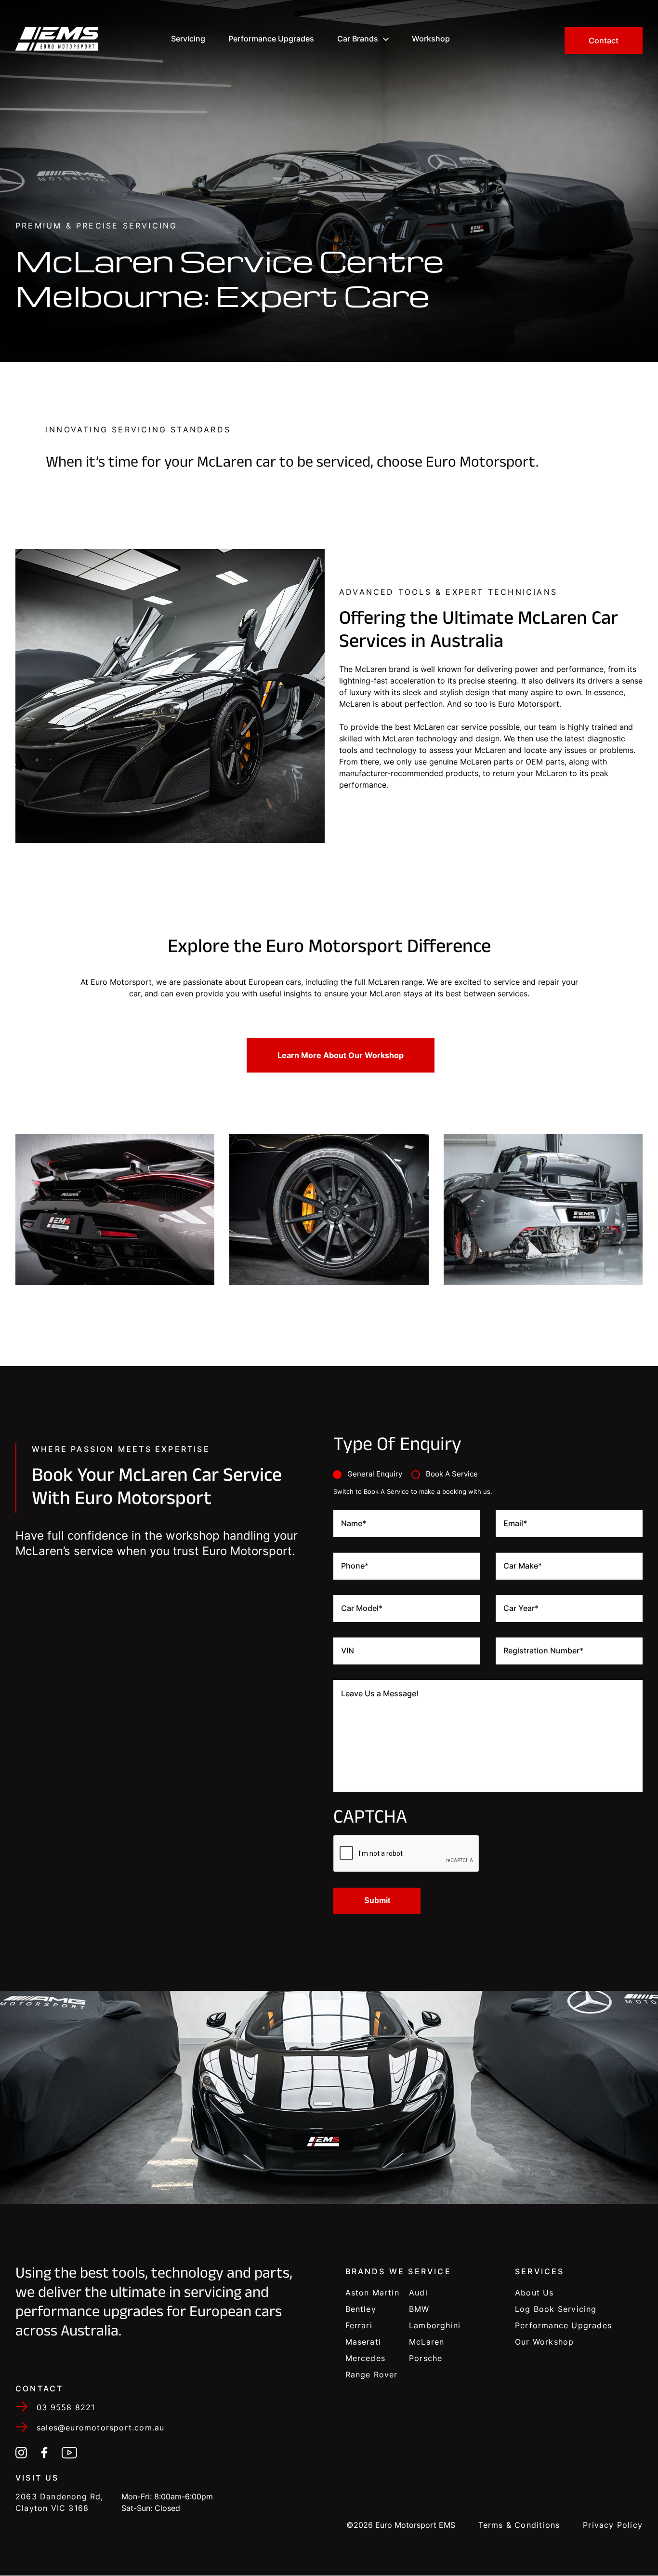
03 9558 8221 (66, 2407)
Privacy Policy (613, 2525)
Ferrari (359, 2325)
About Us (534, 2293)
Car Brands (358, 39)
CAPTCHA (370, 1820)
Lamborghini (435, 2325)
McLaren (427, 2342)
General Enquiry (375, 1474)
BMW (419, 2309)
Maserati (363, 2342)
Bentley (361, 2309)
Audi (418, 2293)
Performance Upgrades (271, 39)
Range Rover (372, 2375)
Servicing (188, 39)
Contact (604, 40)
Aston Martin (372, 2293)
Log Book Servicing (556, 2309)
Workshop (431, 39)
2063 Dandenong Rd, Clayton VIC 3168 (59, 2502)
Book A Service (452, 1474)
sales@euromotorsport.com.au (100, 2428)
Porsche (426, 2358)
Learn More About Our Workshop (341, 1055)
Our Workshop (544, 2342)
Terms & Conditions (519, 2525)
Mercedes (366, 2358)
